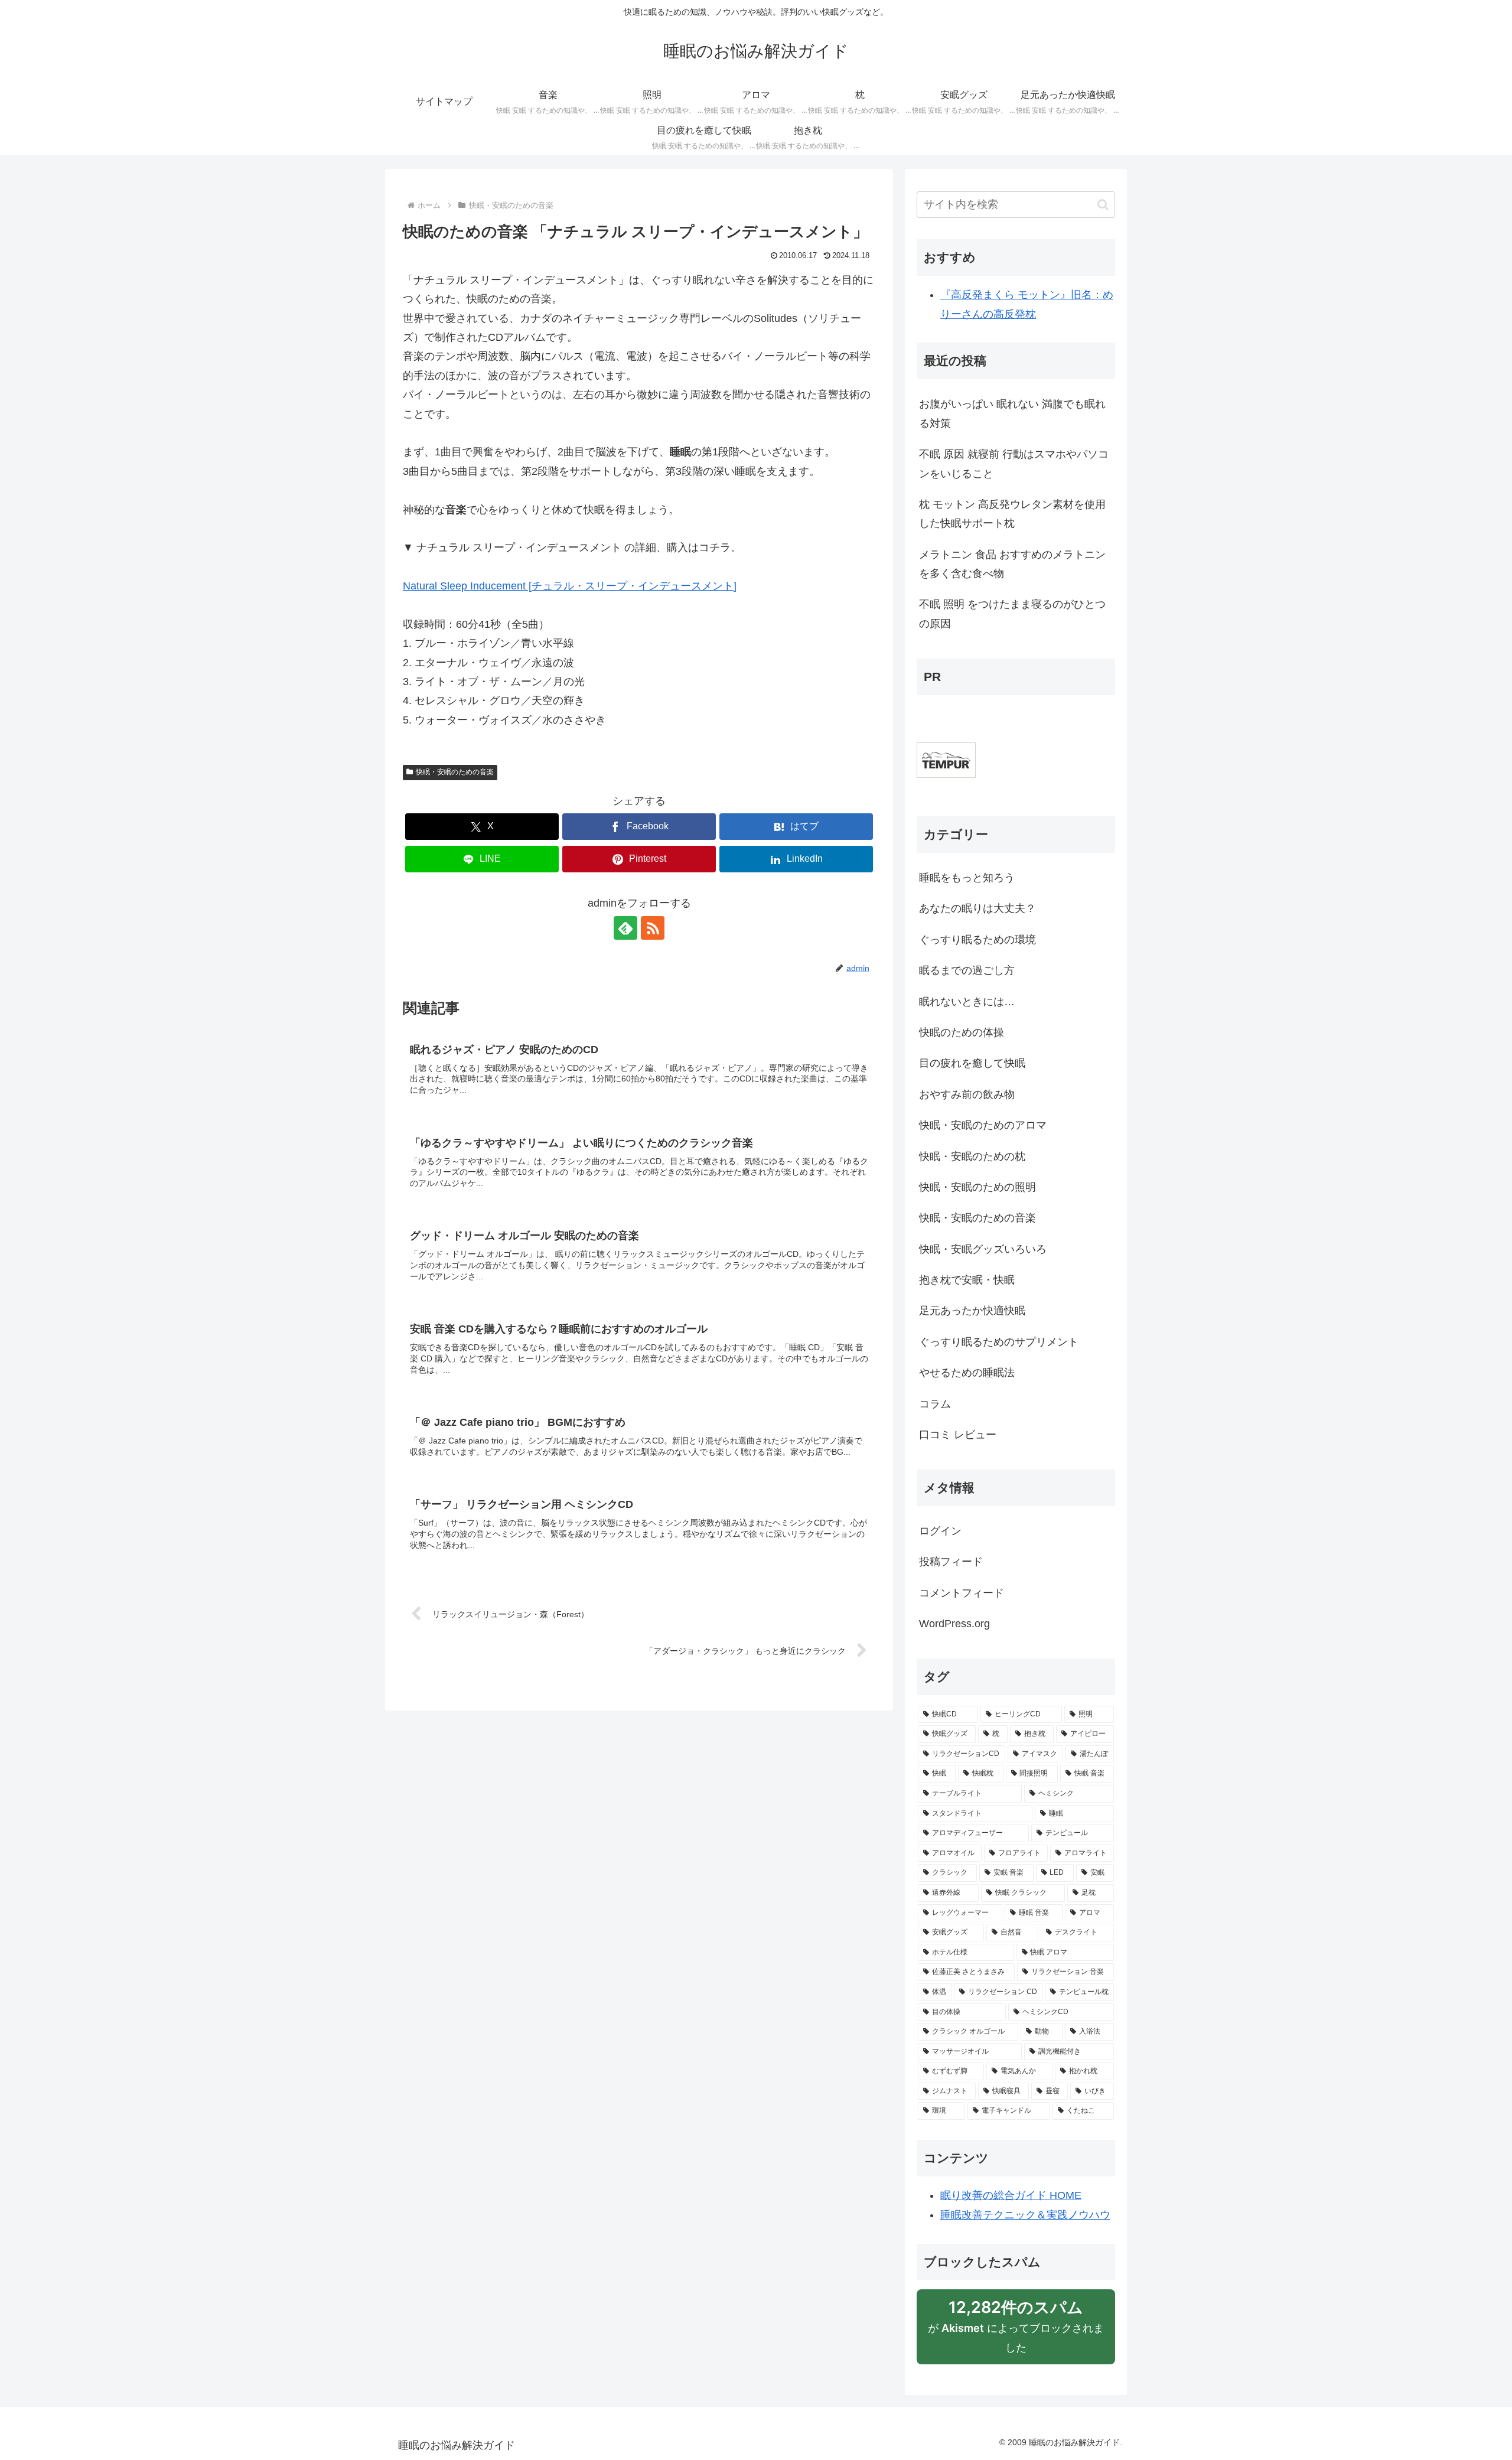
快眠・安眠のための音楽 (455, 772)
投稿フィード (951, 1562)
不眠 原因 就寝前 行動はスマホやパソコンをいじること (1014, 464)
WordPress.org (954, 1624)
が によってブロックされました (1016, 2331)
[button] (1103, 205)
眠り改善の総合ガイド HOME (1011, 2195)
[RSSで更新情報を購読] (653, 928)
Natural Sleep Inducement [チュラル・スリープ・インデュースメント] (570, 586)
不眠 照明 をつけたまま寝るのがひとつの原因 (1012, 614)
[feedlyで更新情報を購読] (625, 928)
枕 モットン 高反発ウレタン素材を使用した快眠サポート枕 (1012, 514)
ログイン (940, 1531)
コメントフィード (962, 1593)
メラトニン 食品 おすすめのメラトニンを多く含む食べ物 (1012, 564)
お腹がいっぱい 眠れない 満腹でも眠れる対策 (1012, 413)
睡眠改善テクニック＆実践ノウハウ (1025, 2215)
